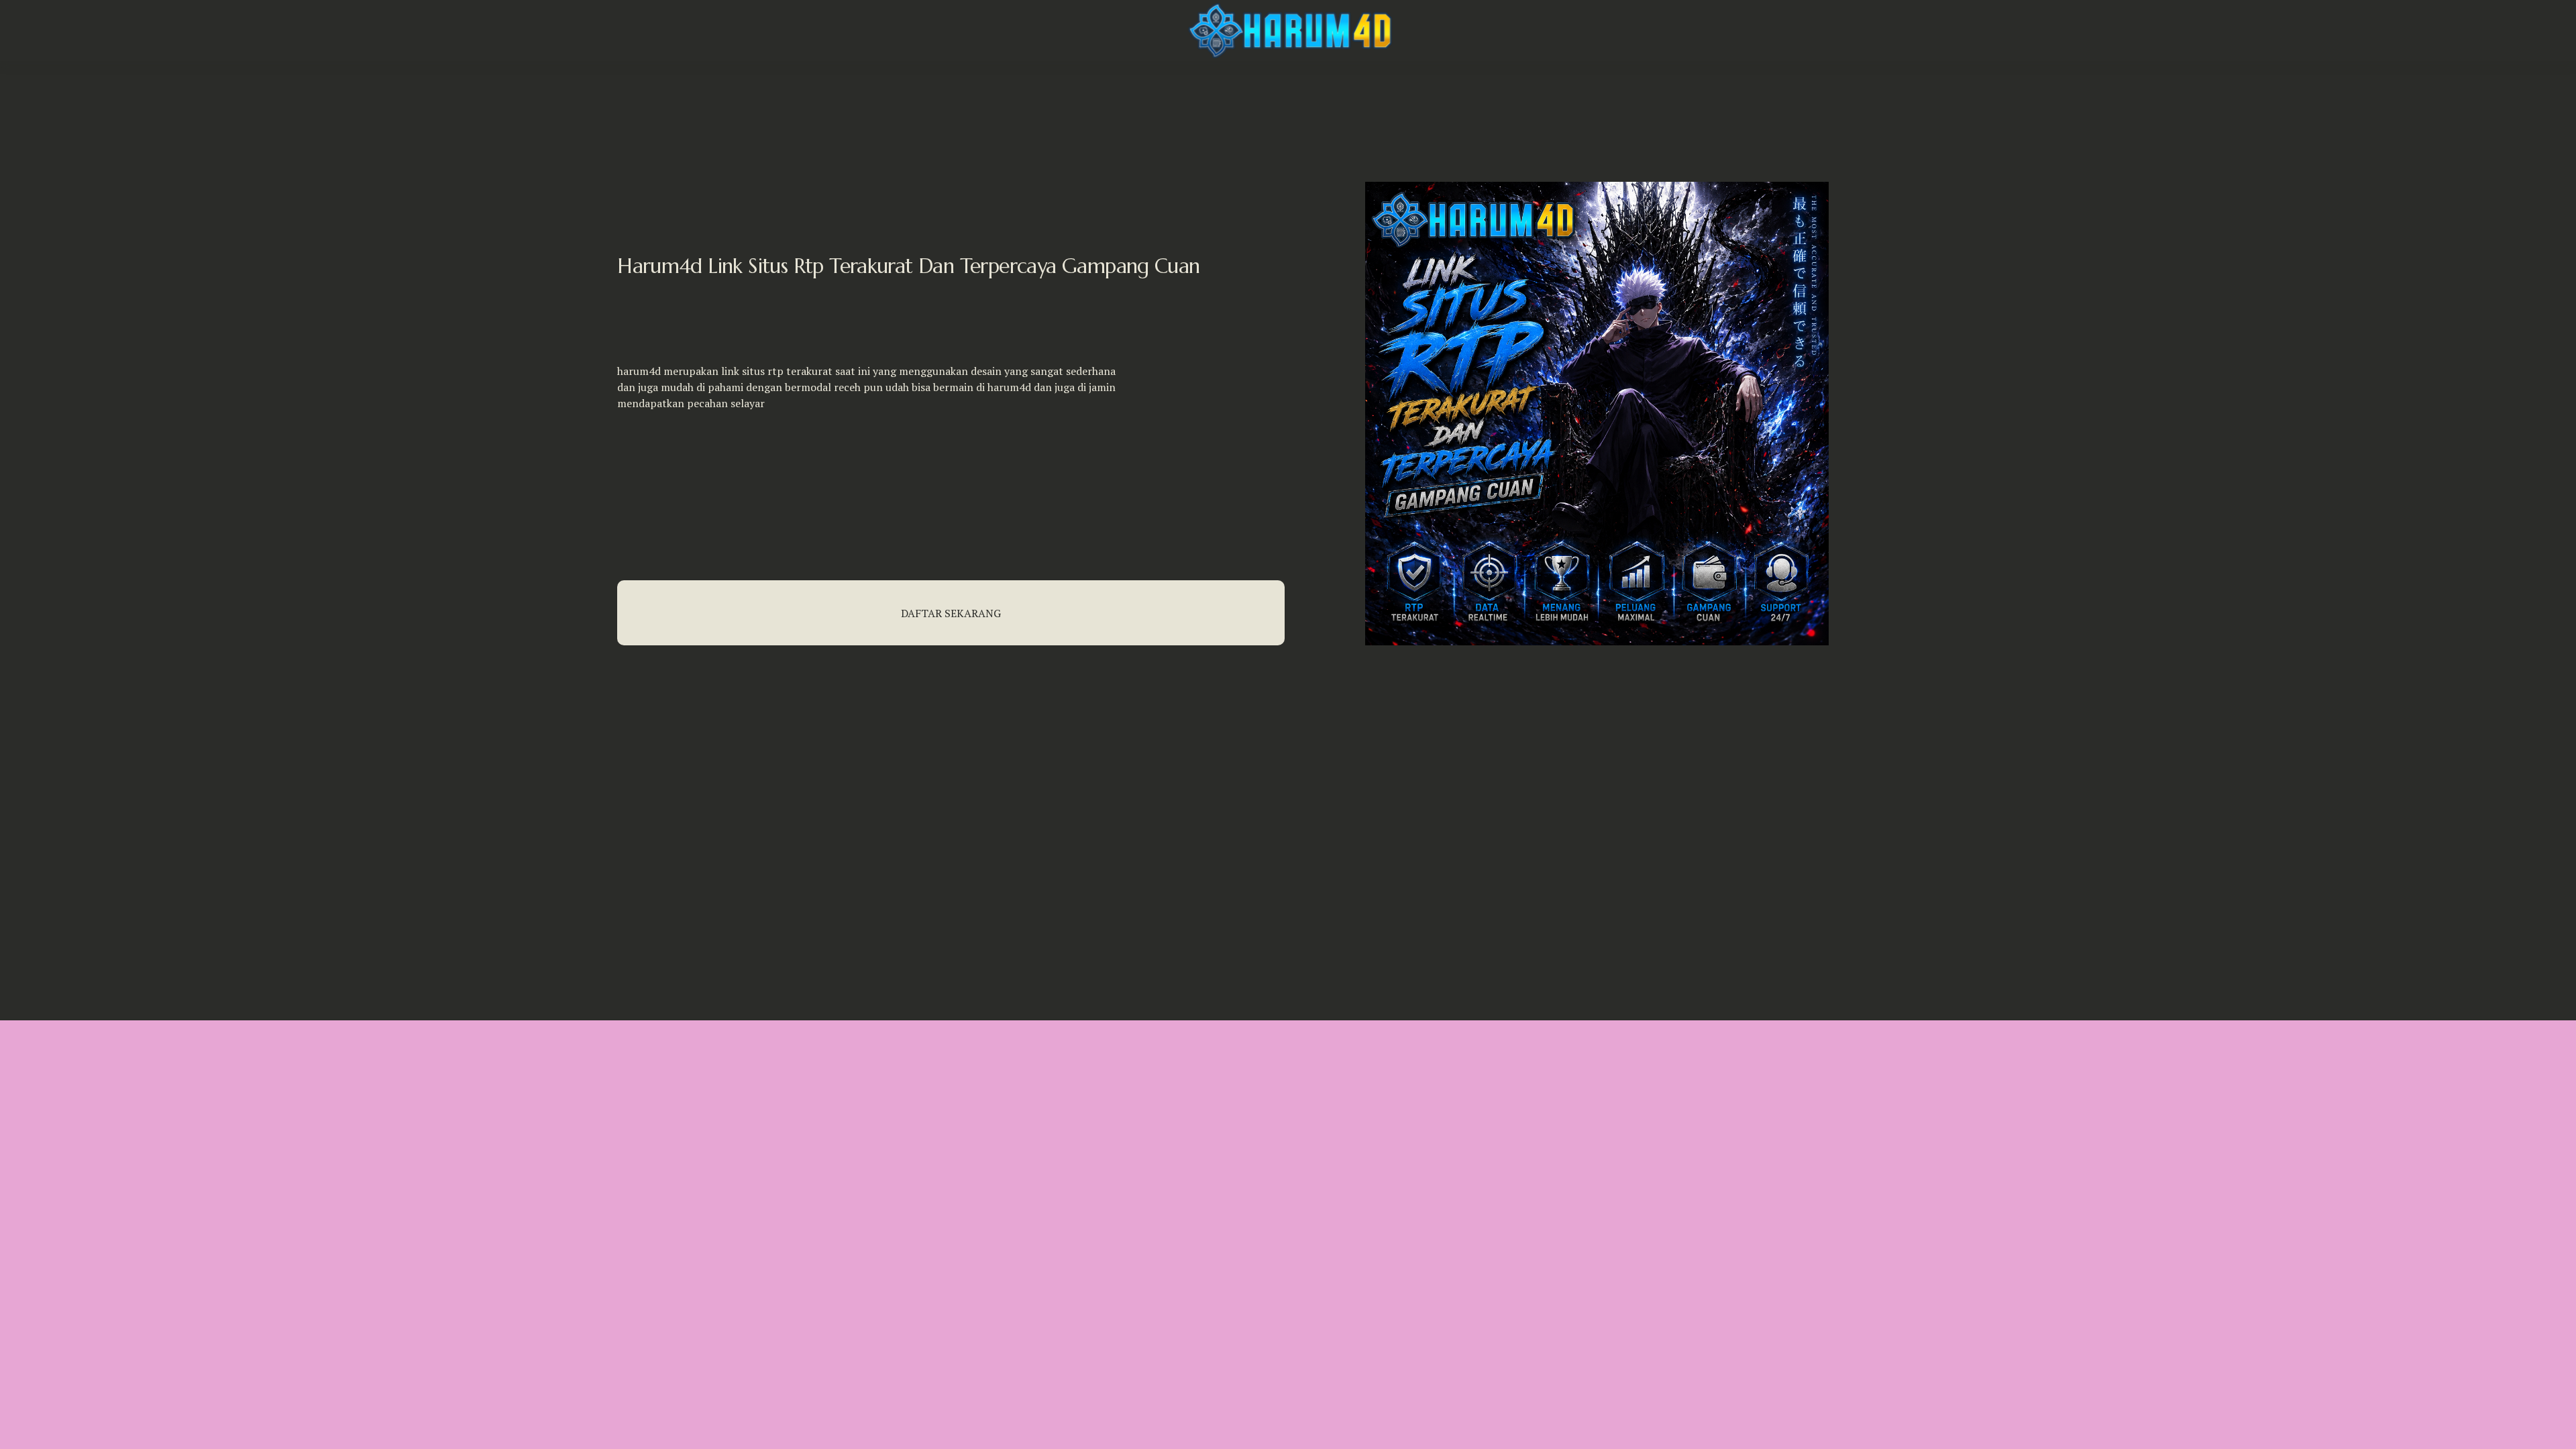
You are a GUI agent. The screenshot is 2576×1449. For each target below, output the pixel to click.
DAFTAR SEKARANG (951, 613)
